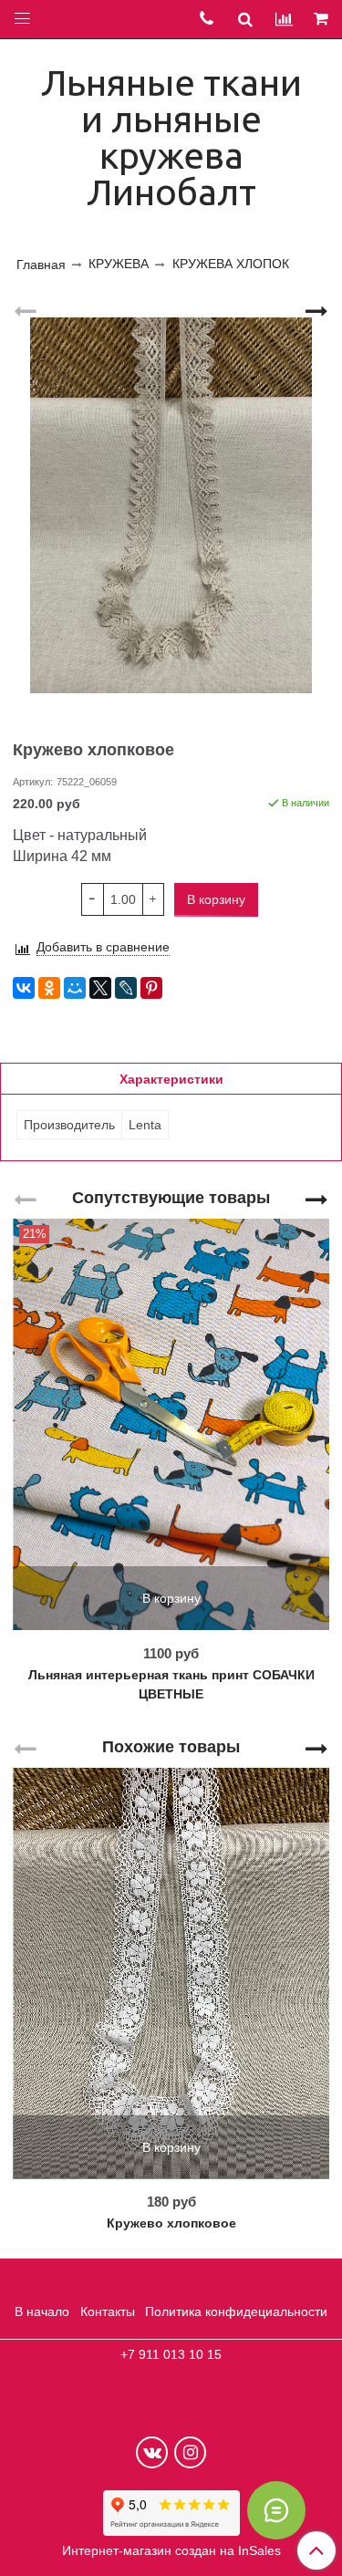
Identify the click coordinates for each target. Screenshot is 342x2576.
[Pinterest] (151, 988)
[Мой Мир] (75, 988)
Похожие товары (171, 1746)
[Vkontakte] (152, 2452)
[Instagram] (190, 2452)
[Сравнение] (284, 19)
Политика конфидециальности (236, 2311)
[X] (100, 988)
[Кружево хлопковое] (171, 506)
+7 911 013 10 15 (171, 2354)
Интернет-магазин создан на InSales (171, 2550)
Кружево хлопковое (171, 2223)
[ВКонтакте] (24, 988)
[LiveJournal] (126, 988)
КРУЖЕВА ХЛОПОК (231, 264)
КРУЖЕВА (119, 264)
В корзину (171, 1598)
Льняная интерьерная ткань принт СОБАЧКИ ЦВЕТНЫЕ (171, 1684)
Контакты (108, 2311)
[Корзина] (322, 20)
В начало (42, 2311)
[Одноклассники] (49, 988)
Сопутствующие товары (171, 1197)
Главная (41, 265)
